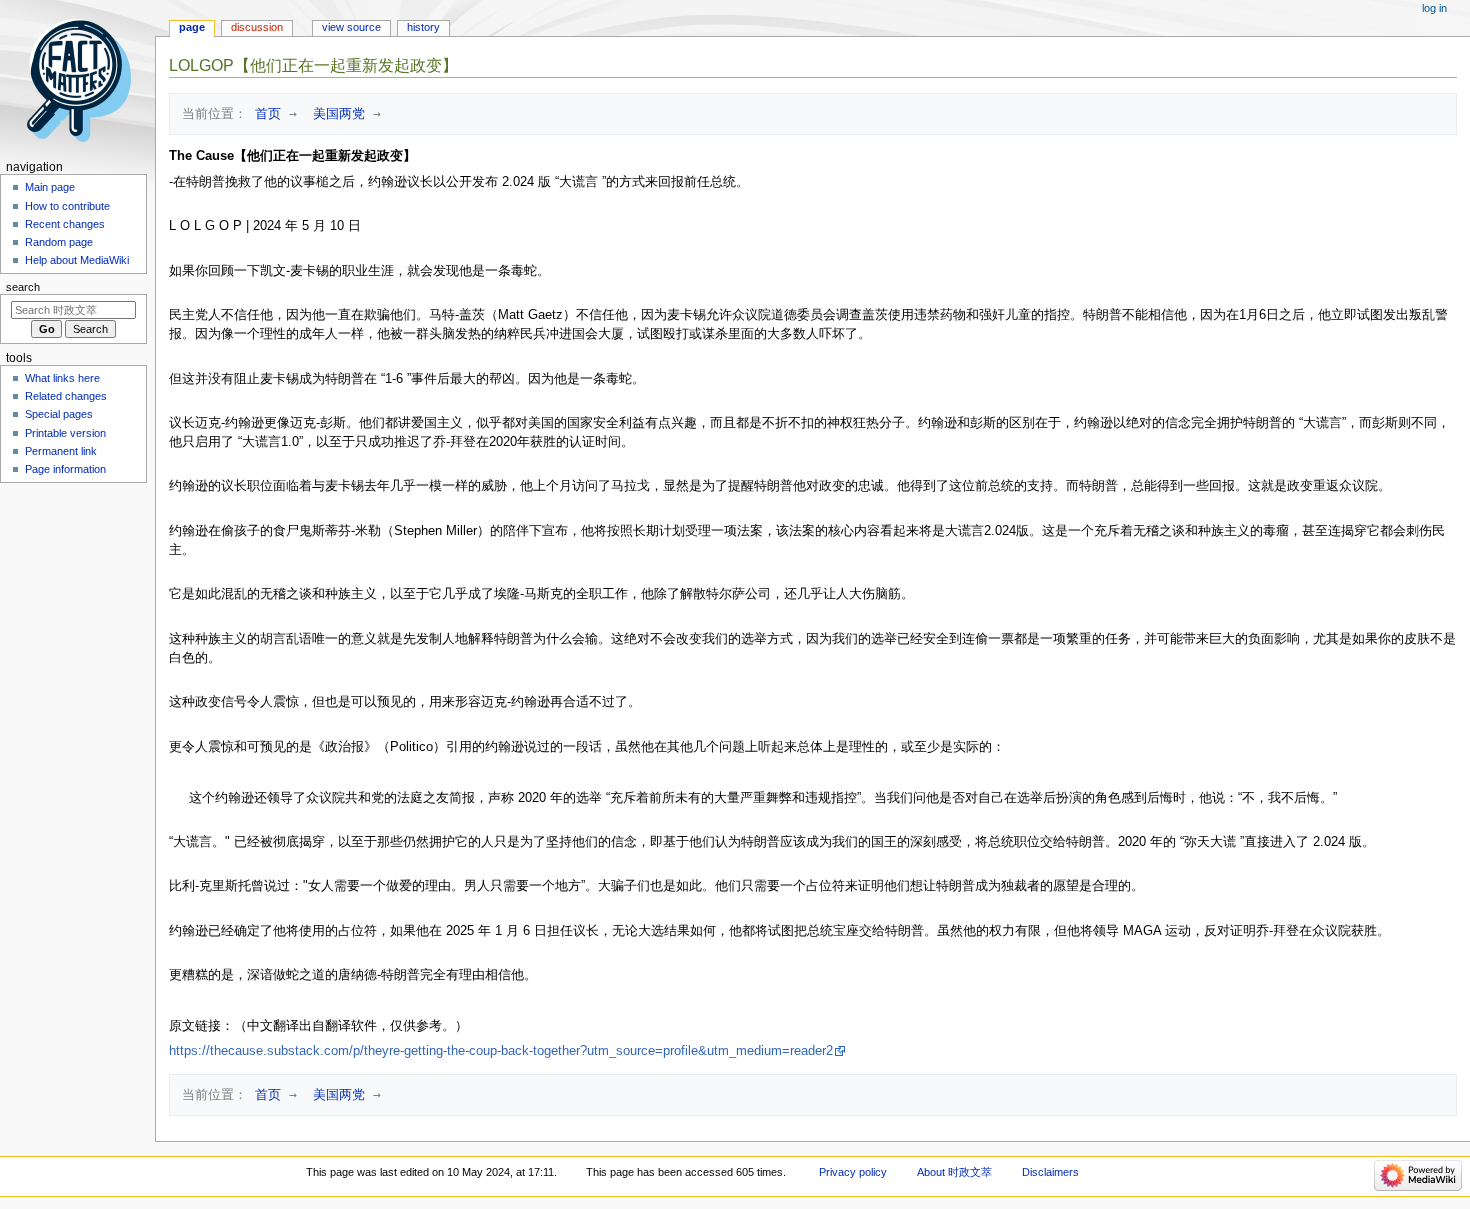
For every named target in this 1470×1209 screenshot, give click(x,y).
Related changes (66, 396)
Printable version (65, 433)
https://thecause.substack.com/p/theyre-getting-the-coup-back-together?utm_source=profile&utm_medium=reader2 (501, 1051)
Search (23, 287)
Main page (50, 187)
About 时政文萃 (954, 1172)
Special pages (59, 414)
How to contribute (67, 206)
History (423, 27)
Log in (1434, 8)
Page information (65, 469)
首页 (264, 113)
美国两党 (335, 113)
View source (351, 27)
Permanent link (61, 451)
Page (192, 27)
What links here (62, 378)
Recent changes (65, 224)
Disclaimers (1050, 1172)
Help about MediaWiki (77, 260)
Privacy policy (853, 1172)
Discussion (257, 27)
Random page (59, 242)
